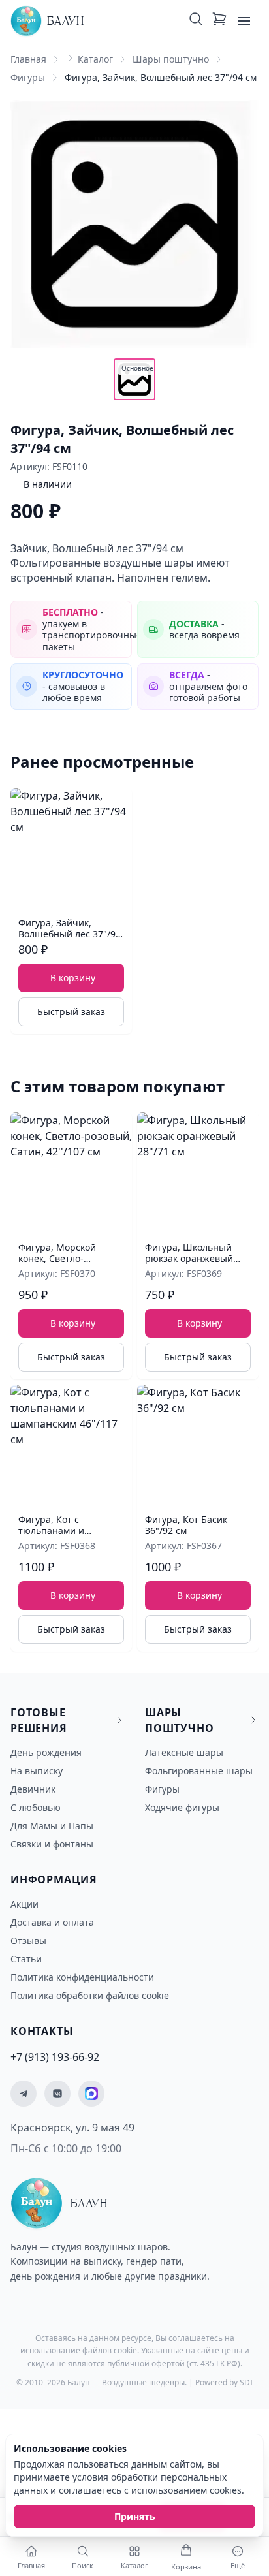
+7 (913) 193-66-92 (55, 2057)
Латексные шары (184, 1752)
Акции (24, 1904)
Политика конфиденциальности (82, 1977)
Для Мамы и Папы (52, 1826)
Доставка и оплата (52, 1922)
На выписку (37, 1771)
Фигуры (28, 77)
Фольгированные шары (199, 1771)
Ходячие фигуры (182, 1807)
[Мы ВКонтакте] (57, 2094)
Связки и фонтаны (52, 1844)
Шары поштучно (171, 59)
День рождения (46, 1752)
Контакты (42, 2031)
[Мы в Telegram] (24, 2094)
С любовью (36, 1807)
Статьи (26, 1959)
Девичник (33, 1789)
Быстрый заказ (71, 1012)
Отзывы (28, 1940)
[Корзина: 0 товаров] (219, 21)
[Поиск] (196, 21)
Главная (28, 59)
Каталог (95, 59)
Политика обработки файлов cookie (90, 1995)
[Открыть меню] (244, 21)
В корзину (73, 978)
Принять (135, 2516)
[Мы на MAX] (91, 2094)
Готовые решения (39, 1720)
